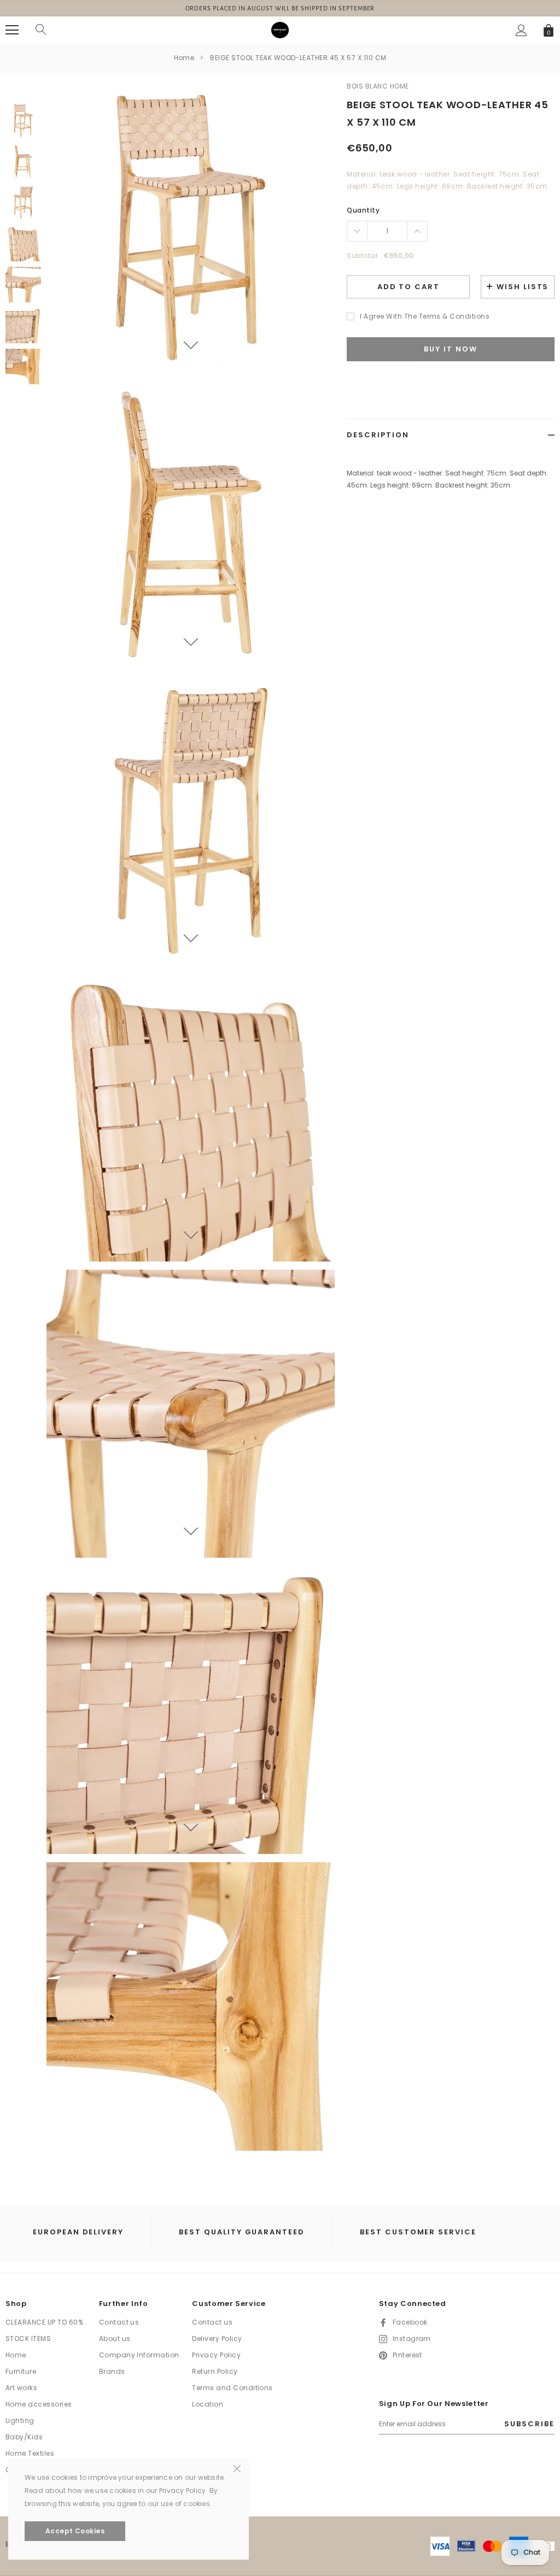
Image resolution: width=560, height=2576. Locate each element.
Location (208, 2404)
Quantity (363, 210)
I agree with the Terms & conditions (425, 316)
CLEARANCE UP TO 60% (44, 2322)
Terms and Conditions (232, 2388)
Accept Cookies (75, 2531)
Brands (112, 2371)
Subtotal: (363, 256)
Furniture (21, 2371)
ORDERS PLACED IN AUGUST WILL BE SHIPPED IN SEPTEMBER (280, 8)
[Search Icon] (41, 30)
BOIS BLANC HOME (378, 86)
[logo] (280, 30)
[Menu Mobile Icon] (12, 30)
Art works (21, 2388)
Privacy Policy (216, 2355)
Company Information (139, 2355)
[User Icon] (521, 30)
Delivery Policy (217, 2339)
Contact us (119, 2322)
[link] (23, 121)
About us (115, 2339)
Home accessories (39, 2404)
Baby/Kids (24, 2437)
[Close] (237, 2468)
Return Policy (215, 2371)
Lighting (20, 2420)
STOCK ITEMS (28, 2339)
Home (184, 58)
